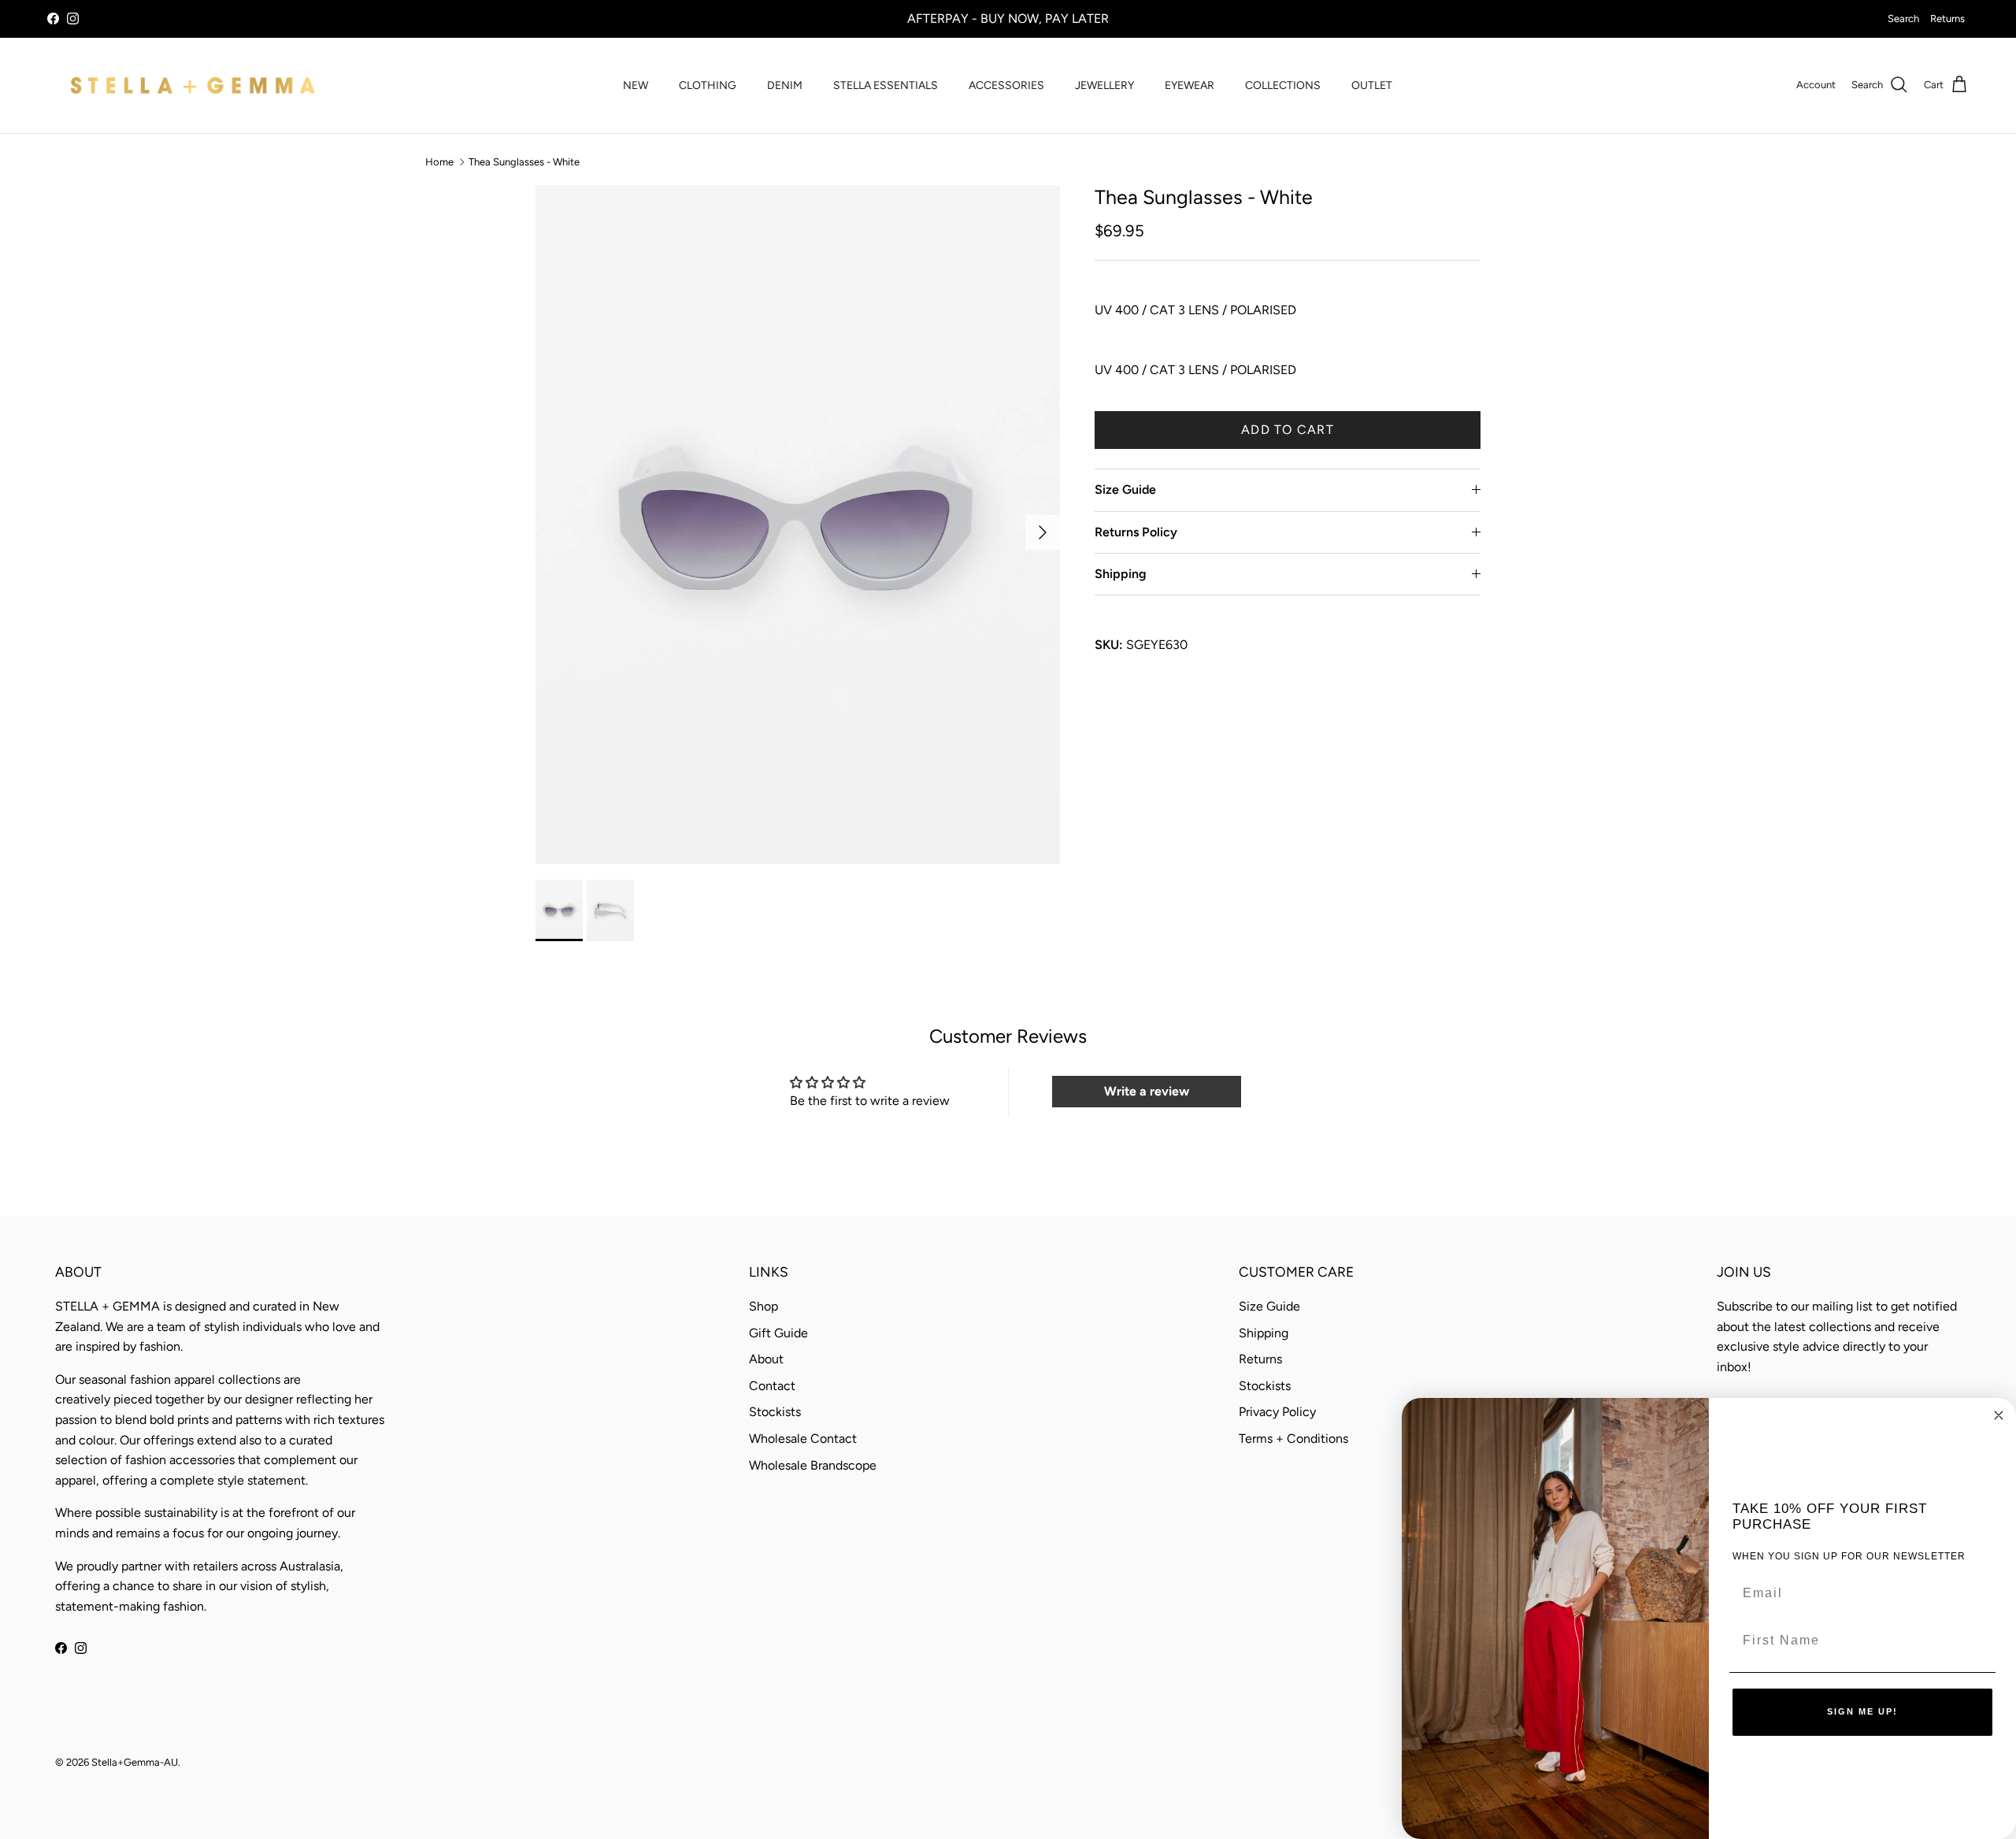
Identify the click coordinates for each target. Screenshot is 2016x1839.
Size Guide (1125, 489)
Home (439, 162)
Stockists (775, 1412)
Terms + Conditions (1293, 1439)
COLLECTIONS (1283, 85)
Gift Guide (778, 1333)
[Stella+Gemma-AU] (193, 85)
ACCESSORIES (1006, 85)
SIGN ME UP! (1862, 1711)
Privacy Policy (1277, 1412)
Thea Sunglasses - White (524, 162)
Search (1903, 19)
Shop (763, 1306)
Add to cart (1288, 430)
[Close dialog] (1999, 1415)
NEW (636, 85)
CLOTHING (708, 85)
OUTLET (1372, 85)
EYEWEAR (1190, 85)
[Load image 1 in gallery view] (798, 525)
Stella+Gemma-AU (135, 1762)
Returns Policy (1136, 532)
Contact (772, 1386)
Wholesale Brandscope (813, 1465)
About (766, 1359)
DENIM (785, 85)
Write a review (1147, 1091)
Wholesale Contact (803, 1439)
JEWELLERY (1104, 85)
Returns (1947, 19)
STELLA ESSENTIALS (886, 85)
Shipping (1121, 574)
